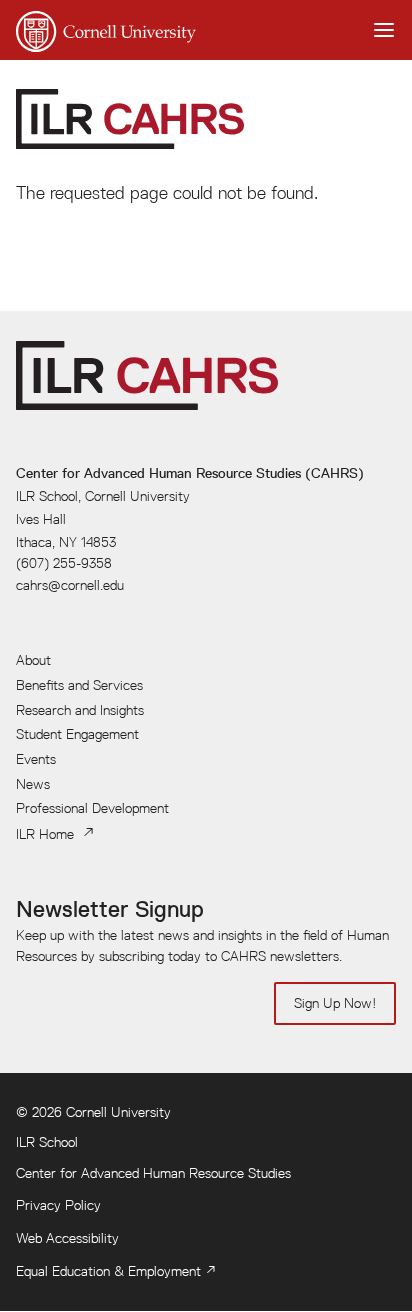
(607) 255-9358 (64, 563)
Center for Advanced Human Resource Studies (153, 1173)
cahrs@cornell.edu (70, 585)
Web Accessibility (67, 1238)
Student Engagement (77, 734)
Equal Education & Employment (108, 1271)
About (33, 660)
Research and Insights (80, 710)
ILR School (47, 1142)
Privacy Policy (58, 1205)
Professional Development (92, 808)
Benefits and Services (79, 685)
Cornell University (118, 1112)
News (33, 784)
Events (36, 759)
